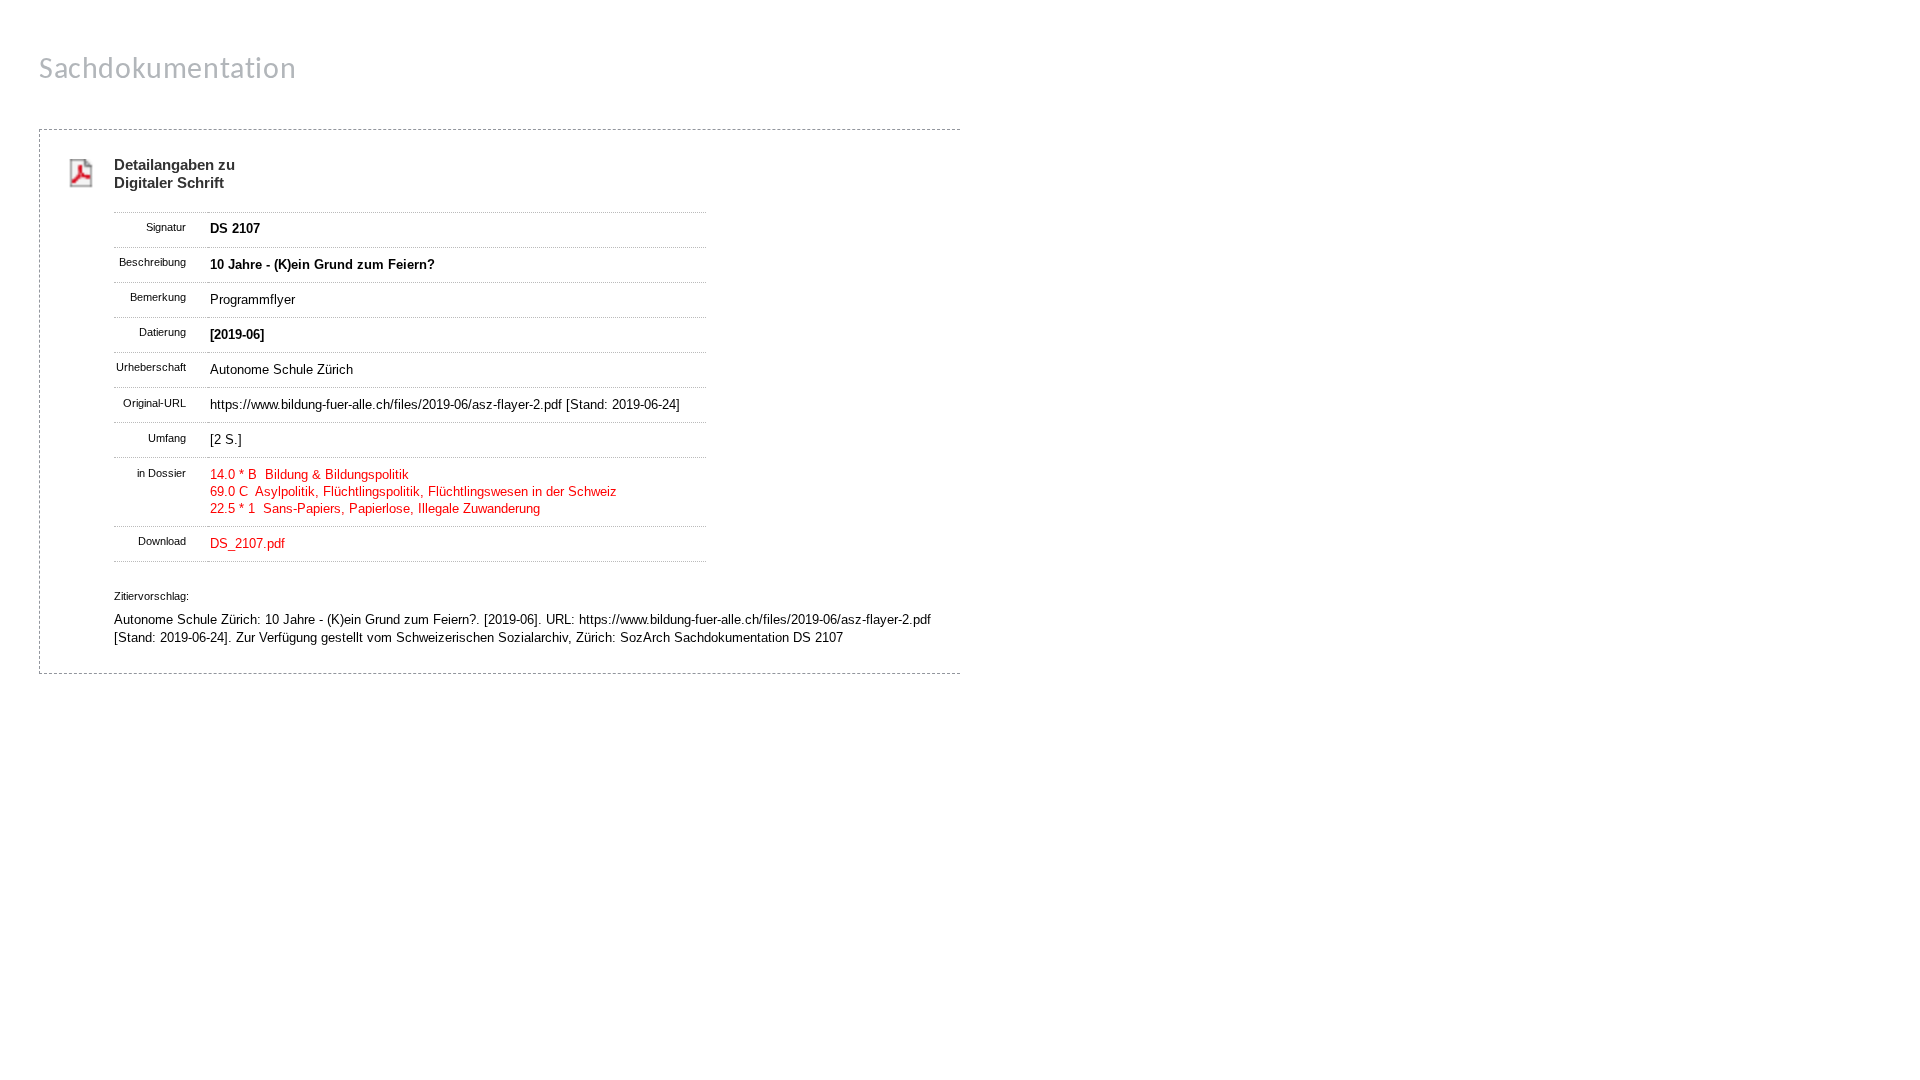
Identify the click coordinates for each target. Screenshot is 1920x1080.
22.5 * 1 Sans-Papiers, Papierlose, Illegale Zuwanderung (375, 508)
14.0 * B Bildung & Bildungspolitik (309, 474)
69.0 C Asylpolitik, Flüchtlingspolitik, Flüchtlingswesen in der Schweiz (413, 491)
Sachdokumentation (167, 70)
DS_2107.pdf (247, 543)
